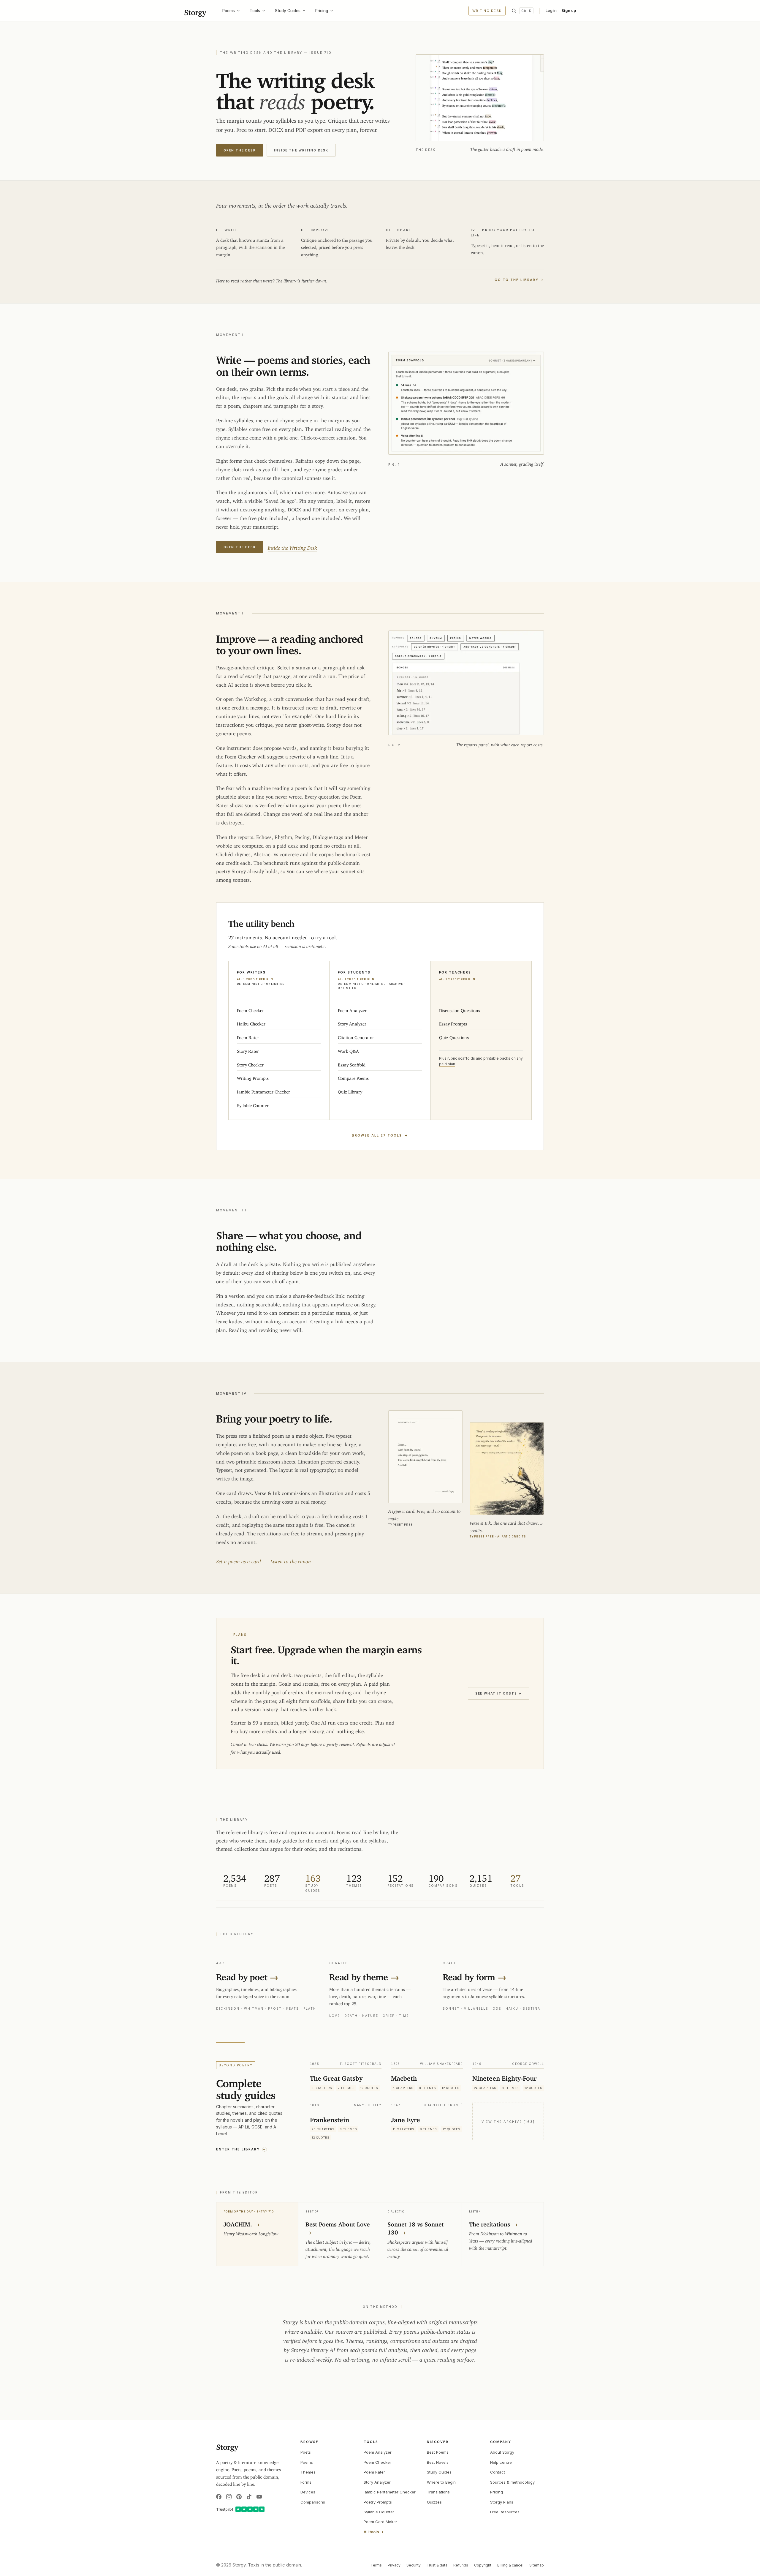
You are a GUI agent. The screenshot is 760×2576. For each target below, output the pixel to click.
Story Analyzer (377, 2482)
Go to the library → (519, 280)
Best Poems (438, 2452)
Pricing (322, 11)
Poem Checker (377, 2462)
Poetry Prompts (378, 2502)
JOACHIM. (242, 2223)
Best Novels (438, 2462)
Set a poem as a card (239, 1560)
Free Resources (505, 2512)
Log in (551, 10)
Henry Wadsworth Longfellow (251, 2233)
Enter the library (241, 2149)
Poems (229, 11)
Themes (308, 2472)
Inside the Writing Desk (301, 150)
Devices (308, 2492)
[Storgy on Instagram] (229, 2497)
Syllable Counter (379, 2512)
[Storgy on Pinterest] (239, 2497)
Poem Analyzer (378, 2452)
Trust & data (437, 2565)
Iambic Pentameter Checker (390, 2492)
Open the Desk (240, 150)
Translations (438, 2492)
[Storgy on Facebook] (219, 2497)
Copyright (483, 2565)
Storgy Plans (502, 2502)
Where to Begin (441, 2482)
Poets (306, 2452)
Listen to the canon (291, 1560)
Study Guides (288, 11)
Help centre (501, 2462)
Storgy (195, 11)
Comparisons (313, 2502)
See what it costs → (499, 1693)
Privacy (394, 2565)
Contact (498, 2472)
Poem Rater (374, 2472)
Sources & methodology (512, 2482)
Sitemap (537, 2565)
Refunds (461, 2565)
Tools (255, 11)
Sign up (569, 10)
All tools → (374, 2532)
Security (414, 2565)
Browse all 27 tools (380, 1135)
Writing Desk (487, 11)
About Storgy (502, 2452)
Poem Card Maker (380, 2522)
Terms (376, 2565)
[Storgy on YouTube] (259, 2497)
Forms (306, 2482)
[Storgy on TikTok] (249, 2497)
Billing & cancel (510, 2565)
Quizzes (434, 2502)
